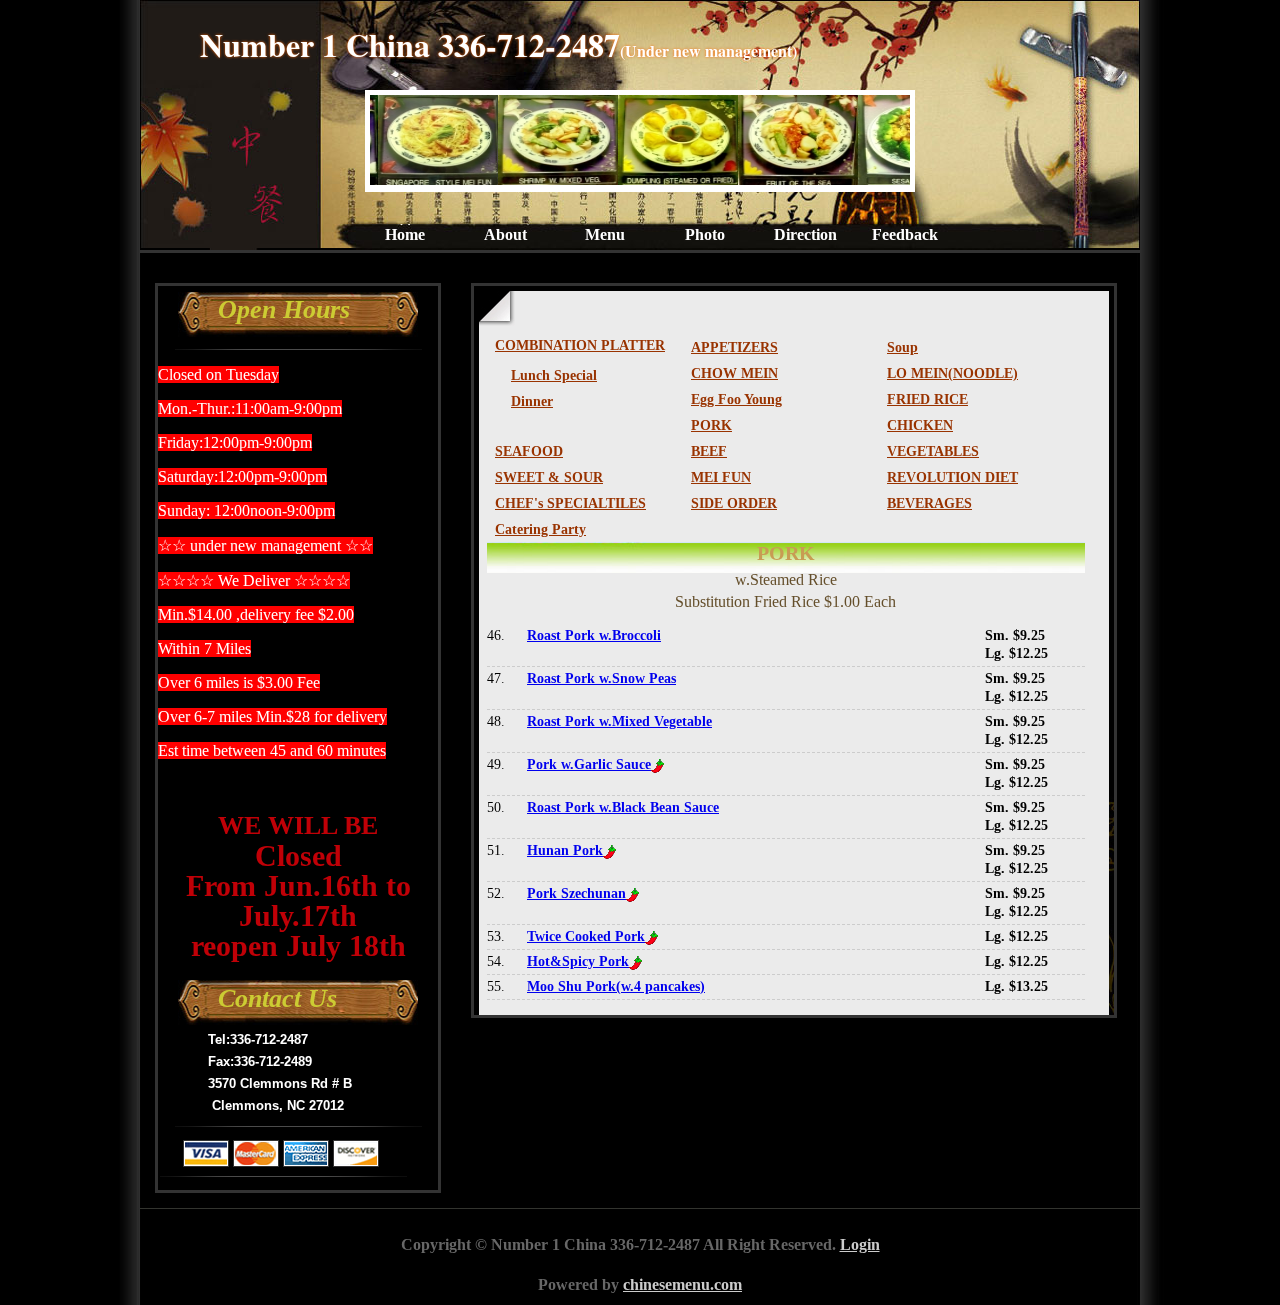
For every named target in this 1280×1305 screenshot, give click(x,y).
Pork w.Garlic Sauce (589, 764)
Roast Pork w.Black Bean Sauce (623, 807)
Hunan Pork (565, 850)
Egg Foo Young (736, 399)
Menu (605, 234)
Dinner (532, 401)
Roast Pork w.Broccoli (594, 635)
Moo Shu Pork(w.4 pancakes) (616, 986)
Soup (902, 347)
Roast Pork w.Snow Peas (601, 678)
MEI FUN (721, 477)
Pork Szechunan (576, 893)
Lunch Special (554, 375)
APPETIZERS (734, 347)
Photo (705, 234)
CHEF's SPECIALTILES (570, 503)
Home (405, 234)
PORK (711, 425)
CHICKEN (920, 425)
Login (860, 1244)
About (505, 234)
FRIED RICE (927, 399)
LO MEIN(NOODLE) (952, 373)
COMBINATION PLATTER (580, 345)
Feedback (905, 234)
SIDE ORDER (734, 503)
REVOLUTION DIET (952, 477)
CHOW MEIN (734, 373)
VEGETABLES (933, 451)
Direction (805, 234)
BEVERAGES (929, 503)
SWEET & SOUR (549, 477)
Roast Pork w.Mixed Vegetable (619, 721)
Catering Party (540, 529)
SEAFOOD (529, 451)
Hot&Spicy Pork (578, 961)
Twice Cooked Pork (586, 936)
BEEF (709, 451)
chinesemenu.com (682, 1284)
